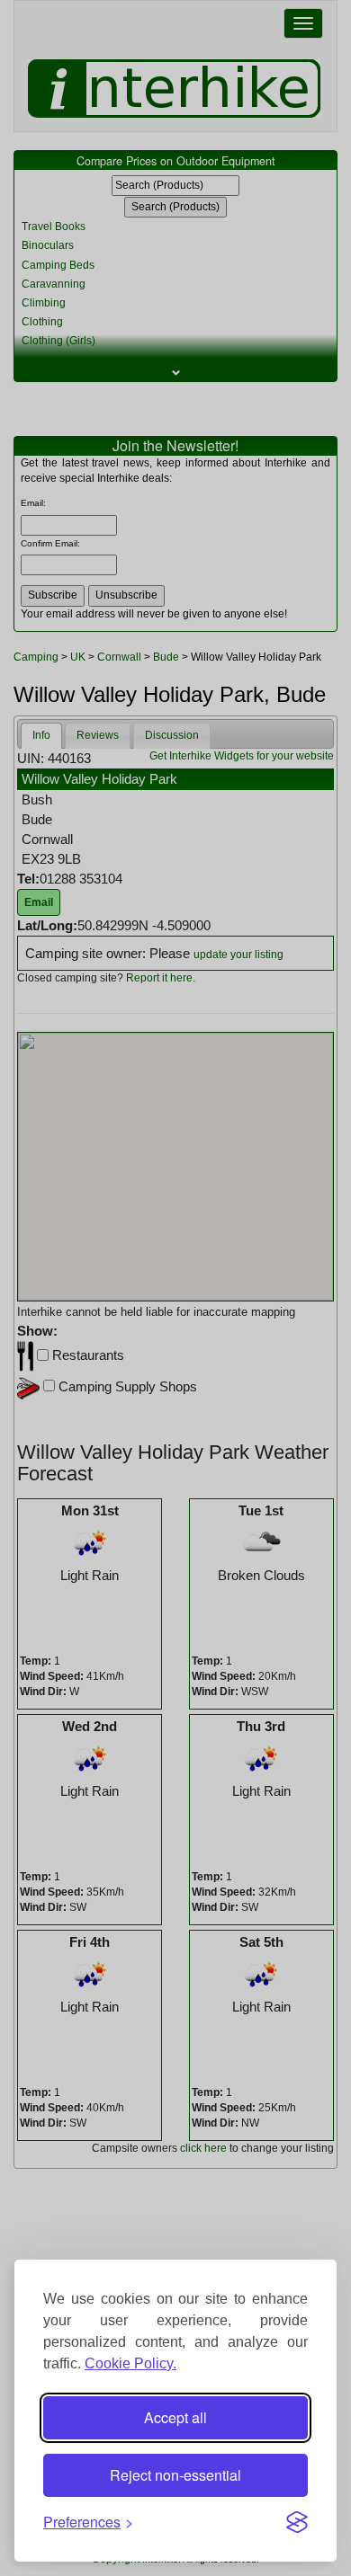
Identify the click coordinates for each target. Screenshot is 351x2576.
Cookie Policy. (130, 2363)
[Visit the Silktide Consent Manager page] (297, 2522)
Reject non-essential (175, 2475)
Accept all (175, 2417)
